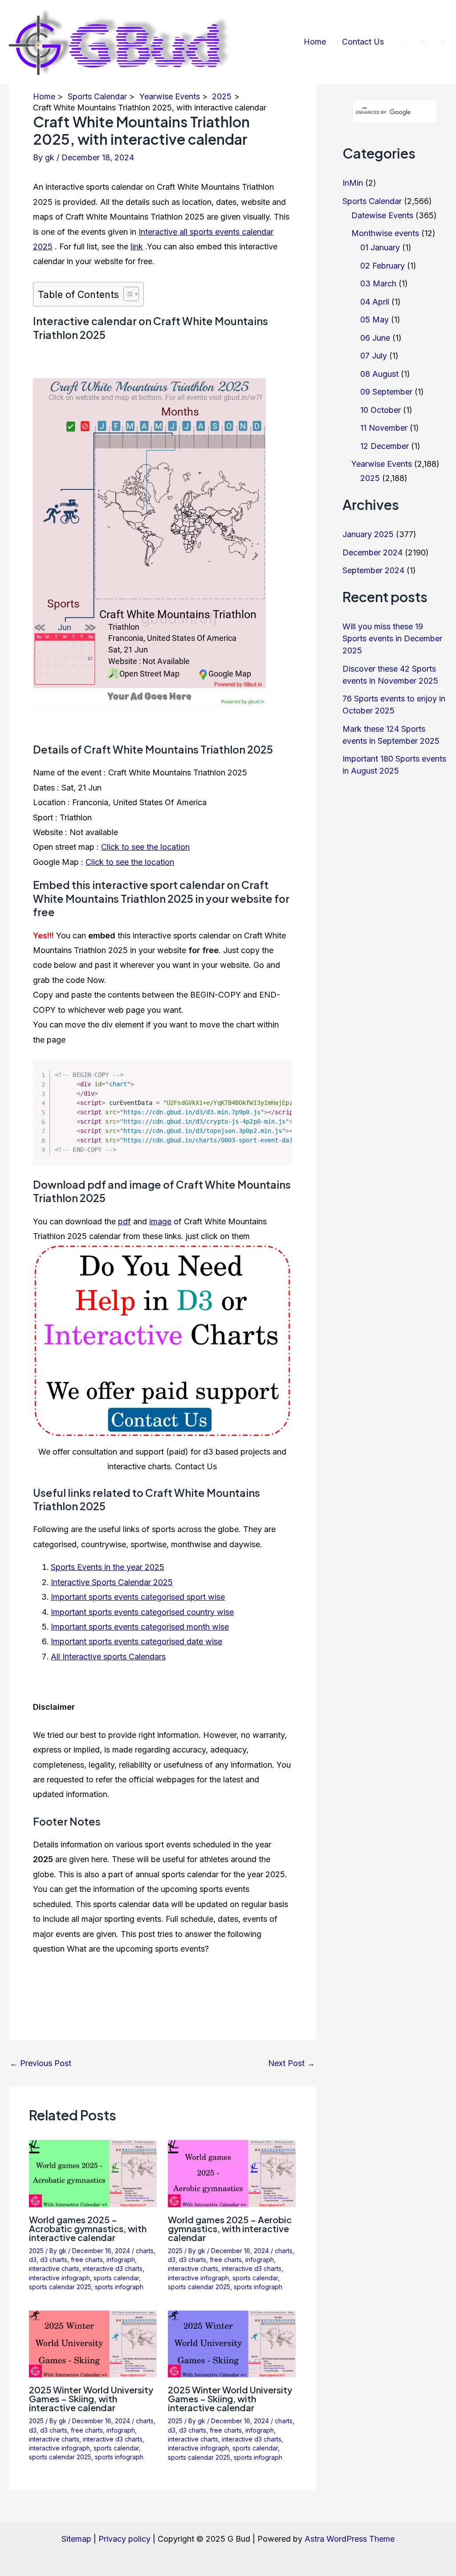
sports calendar (116, 2278)
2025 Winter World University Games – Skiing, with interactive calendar (91, 2399)
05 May (375, 320)
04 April (375, 302)
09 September (386, 392)
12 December (385, 446)
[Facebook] (424, 42)
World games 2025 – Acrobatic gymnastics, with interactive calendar (88, 2228)
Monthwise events (385, 233)
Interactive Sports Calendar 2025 (112, 1582)
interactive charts (54, 2268)
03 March (378, 283)
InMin (353, 183)
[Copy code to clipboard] (278, 1082)
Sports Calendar (372, 201)
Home (315, 42)
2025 (36, 2251)
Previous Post (41, 2063)
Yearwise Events (382, 464)
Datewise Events (382, 215)
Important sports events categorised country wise (142, 1612)
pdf (124, 1221)
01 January (380, 247)
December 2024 (373, 552)
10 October (381, 410)
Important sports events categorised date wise (136, 1641)
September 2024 (373, 570)
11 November (384, 428)
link (137, 247)
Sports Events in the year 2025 (108, 1567)
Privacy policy (124, 2539)
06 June (375, 338)
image (160, 1221)
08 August (379, 374)
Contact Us (363, 42)
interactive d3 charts (113, 2268)
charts (145, 2251)
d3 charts (54, 2260)
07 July (374, 356)
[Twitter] (443, 42)
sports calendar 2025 (60, 2287)
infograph (121, 2260)
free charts (87, 2260)
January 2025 (368, 534)
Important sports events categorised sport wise (138, 1597)
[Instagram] (405, 42)
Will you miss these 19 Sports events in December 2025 (392, 638)
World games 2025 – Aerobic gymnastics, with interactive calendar (230, 2228)
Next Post (291, 2063)
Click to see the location (145, 847)
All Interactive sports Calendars (108, 1657)
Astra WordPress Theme (350, 2539)
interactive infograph (59, 2278)
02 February (383, 266)
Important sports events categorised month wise (140, 1627)
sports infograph (119, 2287)
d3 (33, 2260)
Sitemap (76, 2539)
